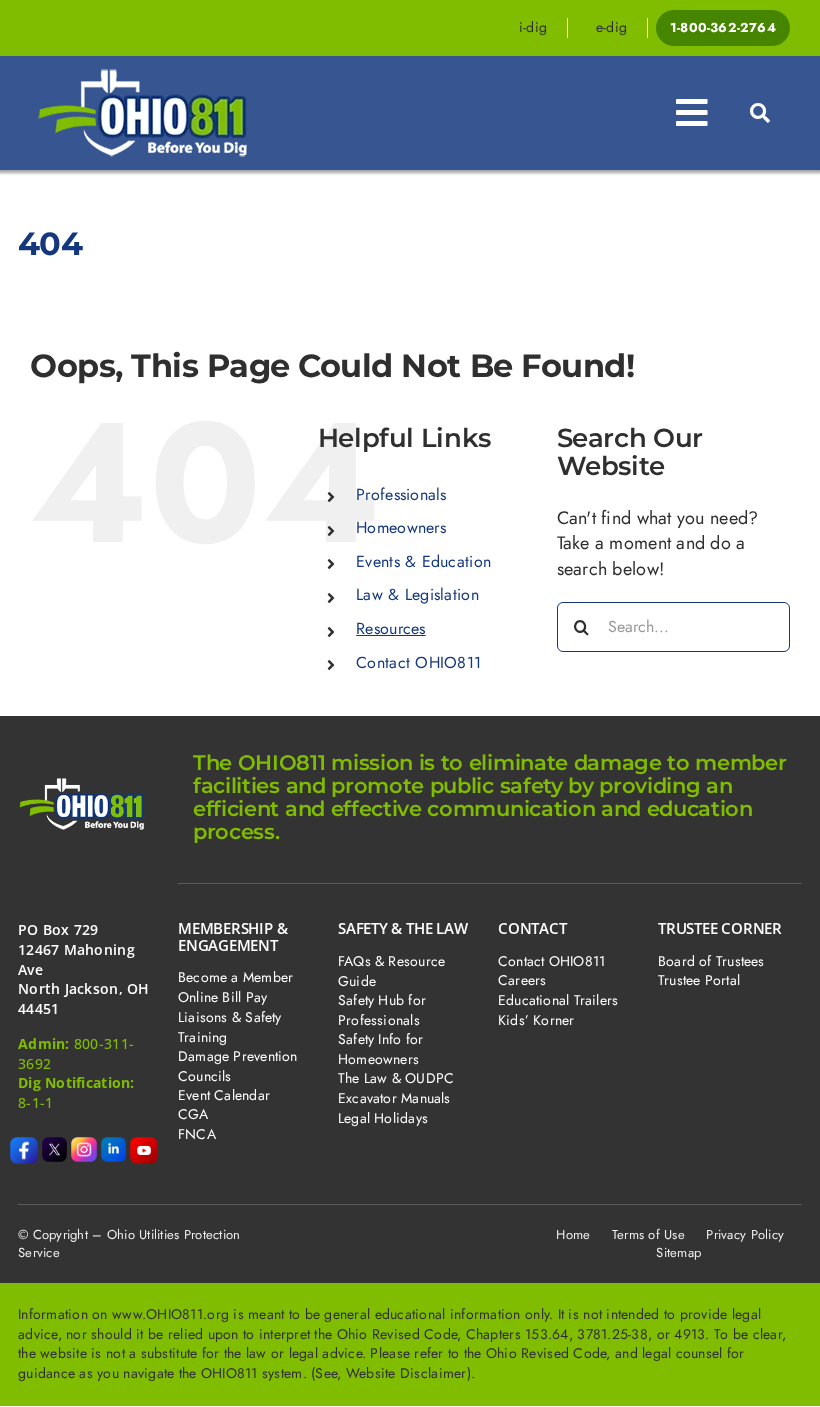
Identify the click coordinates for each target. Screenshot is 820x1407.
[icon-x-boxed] (55, 1146)
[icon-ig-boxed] (84, 1146)
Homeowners (401, 527)
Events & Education (423, 561)
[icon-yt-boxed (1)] (144, 1146)
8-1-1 (35, 1102)
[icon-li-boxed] (114, 1146)
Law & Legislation (417, 594)
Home (573, 1234)
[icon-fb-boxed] (24, 1146)
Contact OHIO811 (418, 662)
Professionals (401, 494)
